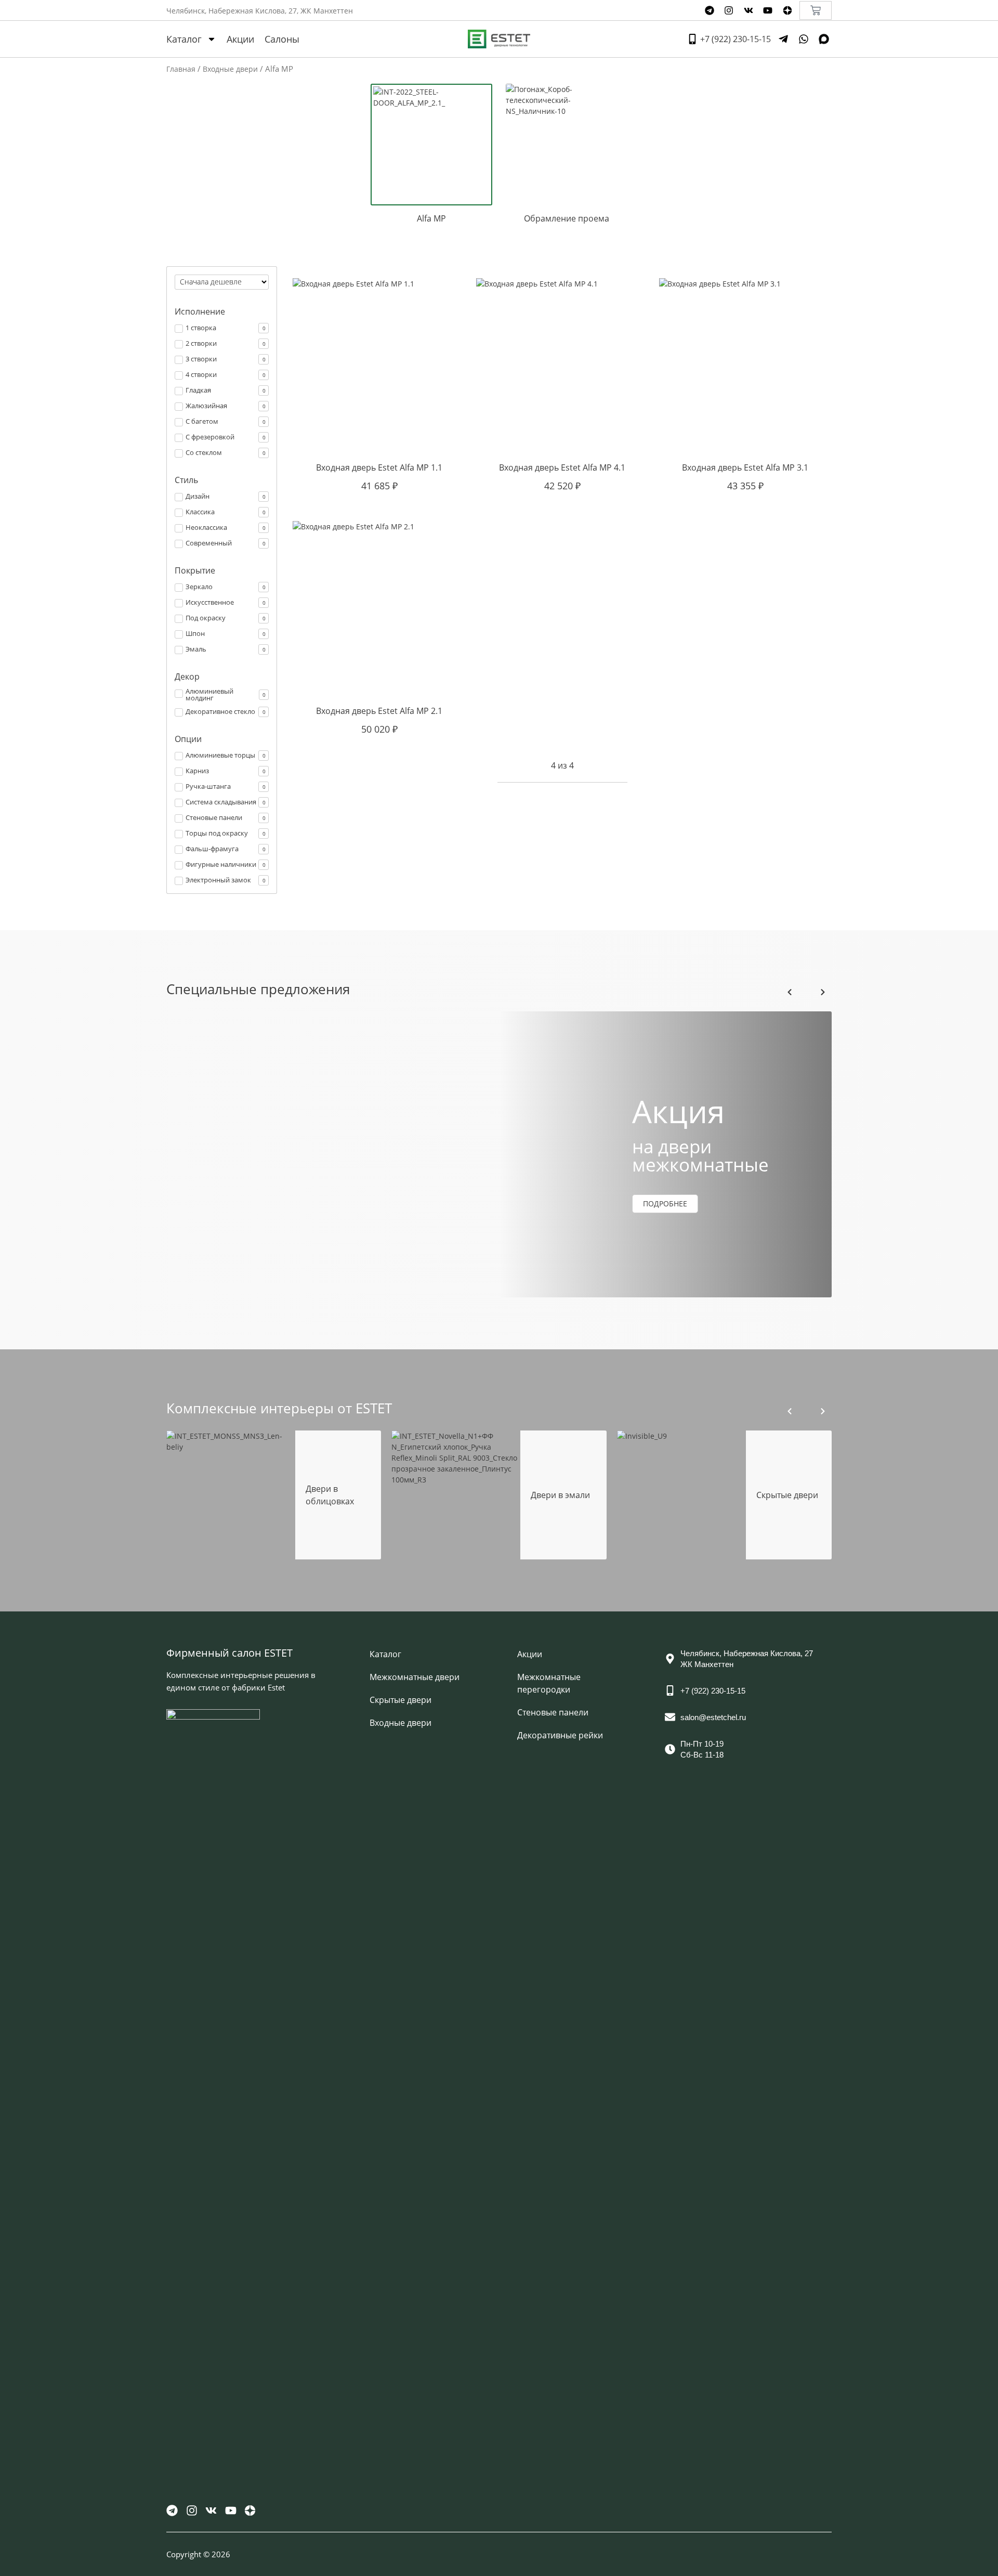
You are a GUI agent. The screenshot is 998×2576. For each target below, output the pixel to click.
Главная (181, 69)
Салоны (282, 39)
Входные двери (230, 69)
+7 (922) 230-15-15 (713, 1691)
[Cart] (816, 10)
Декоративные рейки (560, 1735)
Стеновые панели (553, 1712)
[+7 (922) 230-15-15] (670, 1690)
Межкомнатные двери (415, 1677)
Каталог (184, 39)
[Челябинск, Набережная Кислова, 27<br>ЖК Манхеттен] (670, 1659)
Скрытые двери (400, 1700)
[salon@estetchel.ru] (670, 1717)
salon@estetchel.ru (713, 1717)
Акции (240, 39)
